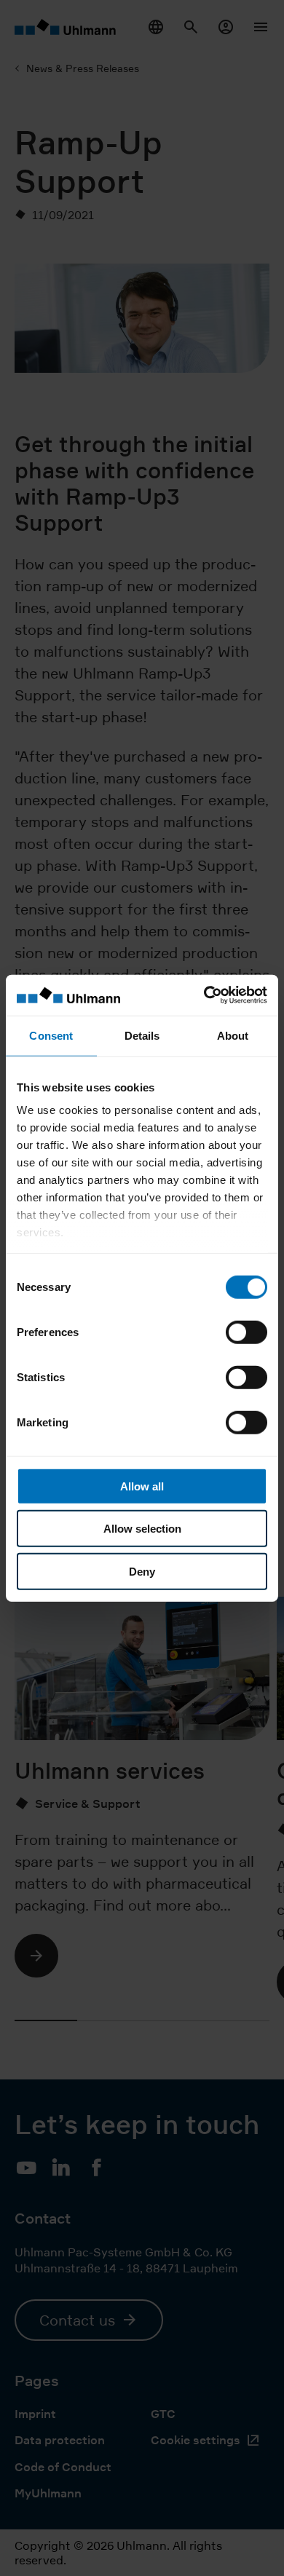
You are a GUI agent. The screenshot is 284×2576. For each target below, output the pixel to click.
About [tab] (233, 1035)
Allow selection (142, 1529)
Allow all (142, 1486)
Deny (142, 1571)
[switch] (246, 1332)
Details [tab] (142, 1035)
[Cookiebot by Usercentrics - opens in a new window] (204, 995)
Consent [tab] (51, 1035)
